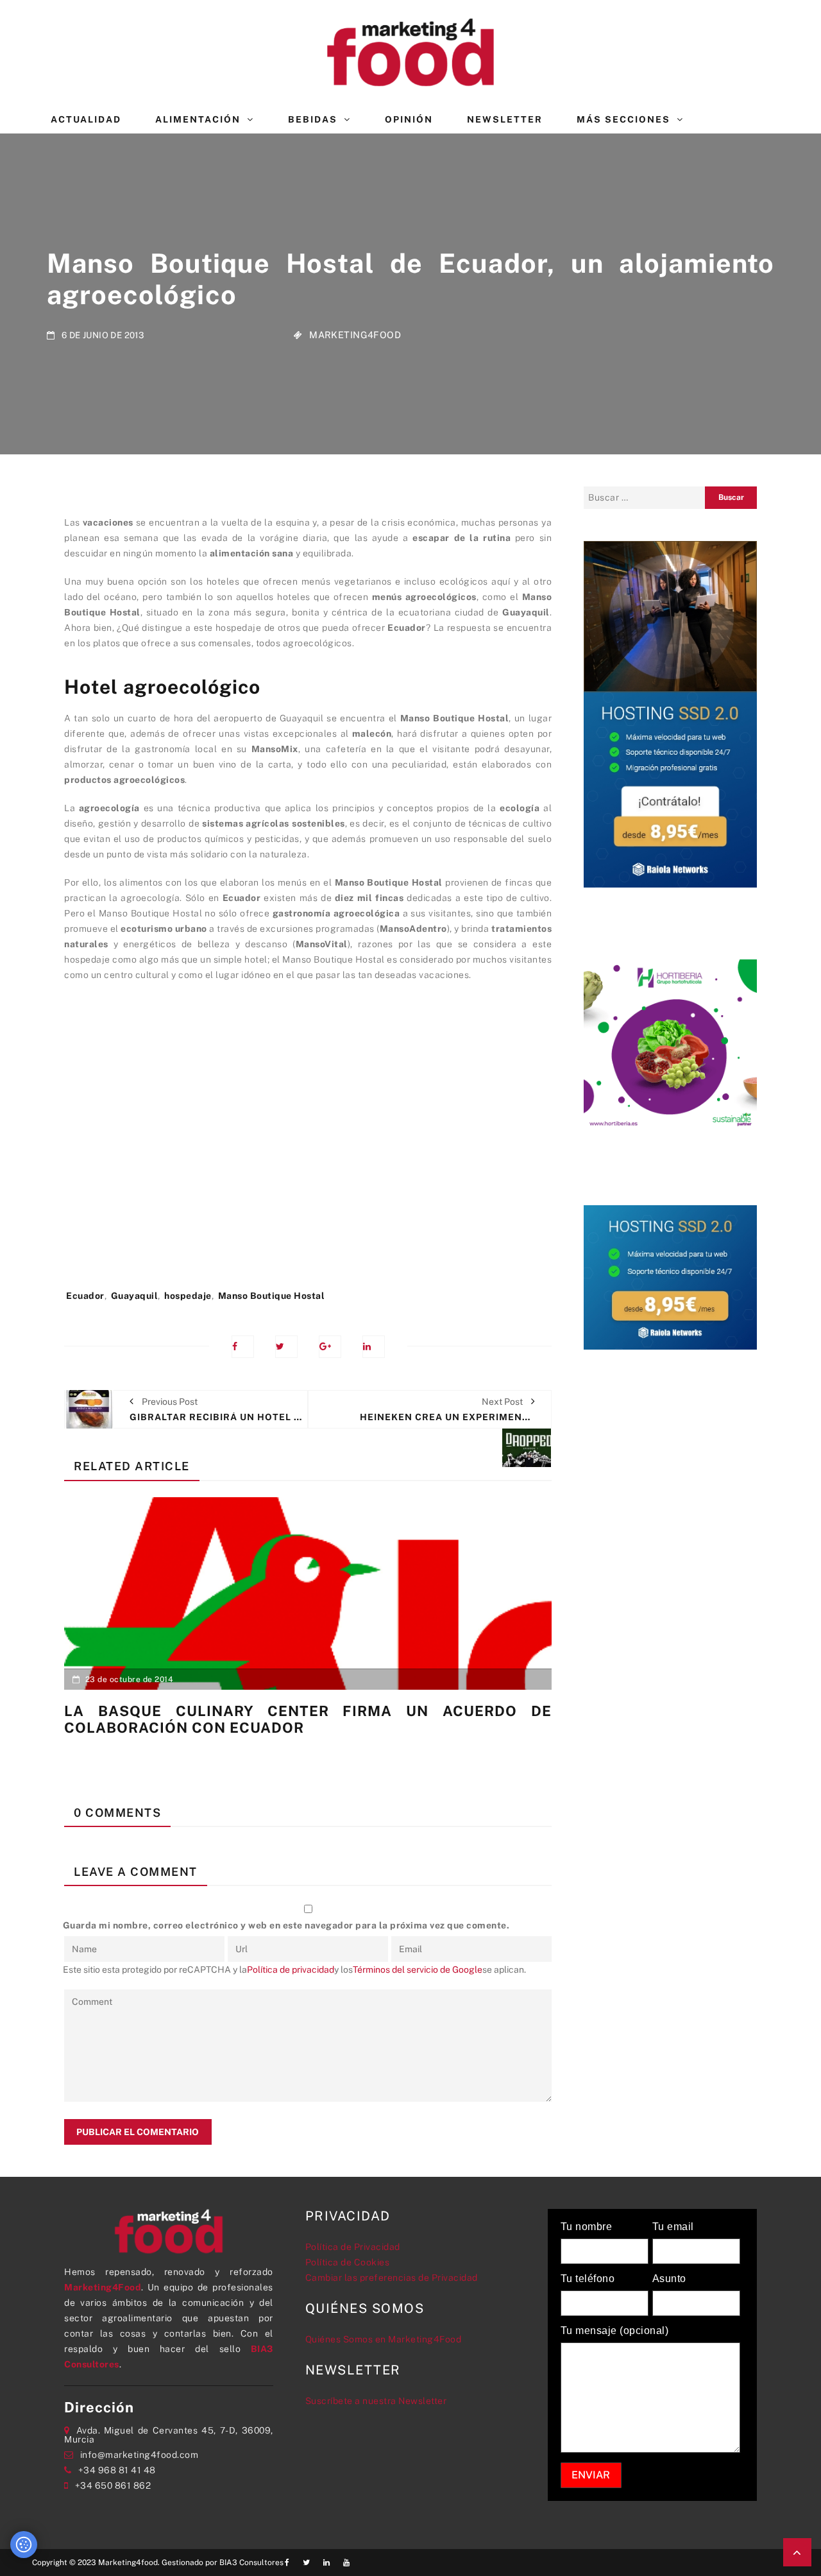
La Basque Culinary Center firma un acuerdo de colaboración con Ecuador (308, 1719)
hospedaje (188, 1296)
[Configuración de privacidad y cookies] (24, 2545)
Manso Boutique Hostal (272, 1296)
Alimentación (198, 119)
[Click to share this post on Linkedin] (374, 1347)
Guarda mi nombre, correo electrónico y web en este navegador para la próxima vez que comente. (286, 1925)
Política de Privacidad (353, 2247)
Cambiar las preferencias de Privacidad (392, 2278)
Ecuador (85, 1296)
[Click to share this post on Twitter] (286, 1347)
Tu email (673, 2227)
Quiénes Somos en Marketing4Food (384, 2339)
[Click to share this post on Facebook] (243, 1347)
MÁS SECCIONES (623, 119)
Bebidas (313, 119)
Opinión (409, 119)
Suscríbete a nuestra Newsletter (376, 2401)
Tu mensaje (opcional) (615, 2331)
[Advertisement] (308, 1142)
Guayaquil (135, 1296)
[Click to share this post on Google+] (330, 1347)
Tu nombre (587, 2227)
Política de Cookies (348, 2262)
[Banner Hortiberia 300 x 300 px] (670, 1045)
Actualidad (86, 119)
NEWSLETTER (505, 119)
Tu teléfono (588, 2279)
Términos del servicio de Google (418, 1970)
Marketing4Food (355, 335)
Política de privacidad (291, 1970)
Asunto (669, 2279)
